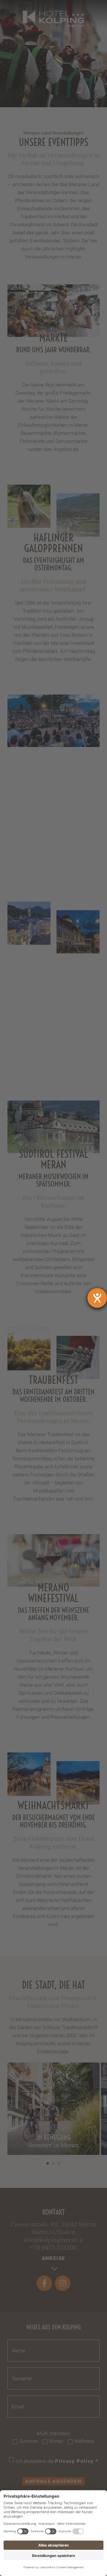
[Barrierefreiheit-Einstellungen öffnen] (97, 1298)
